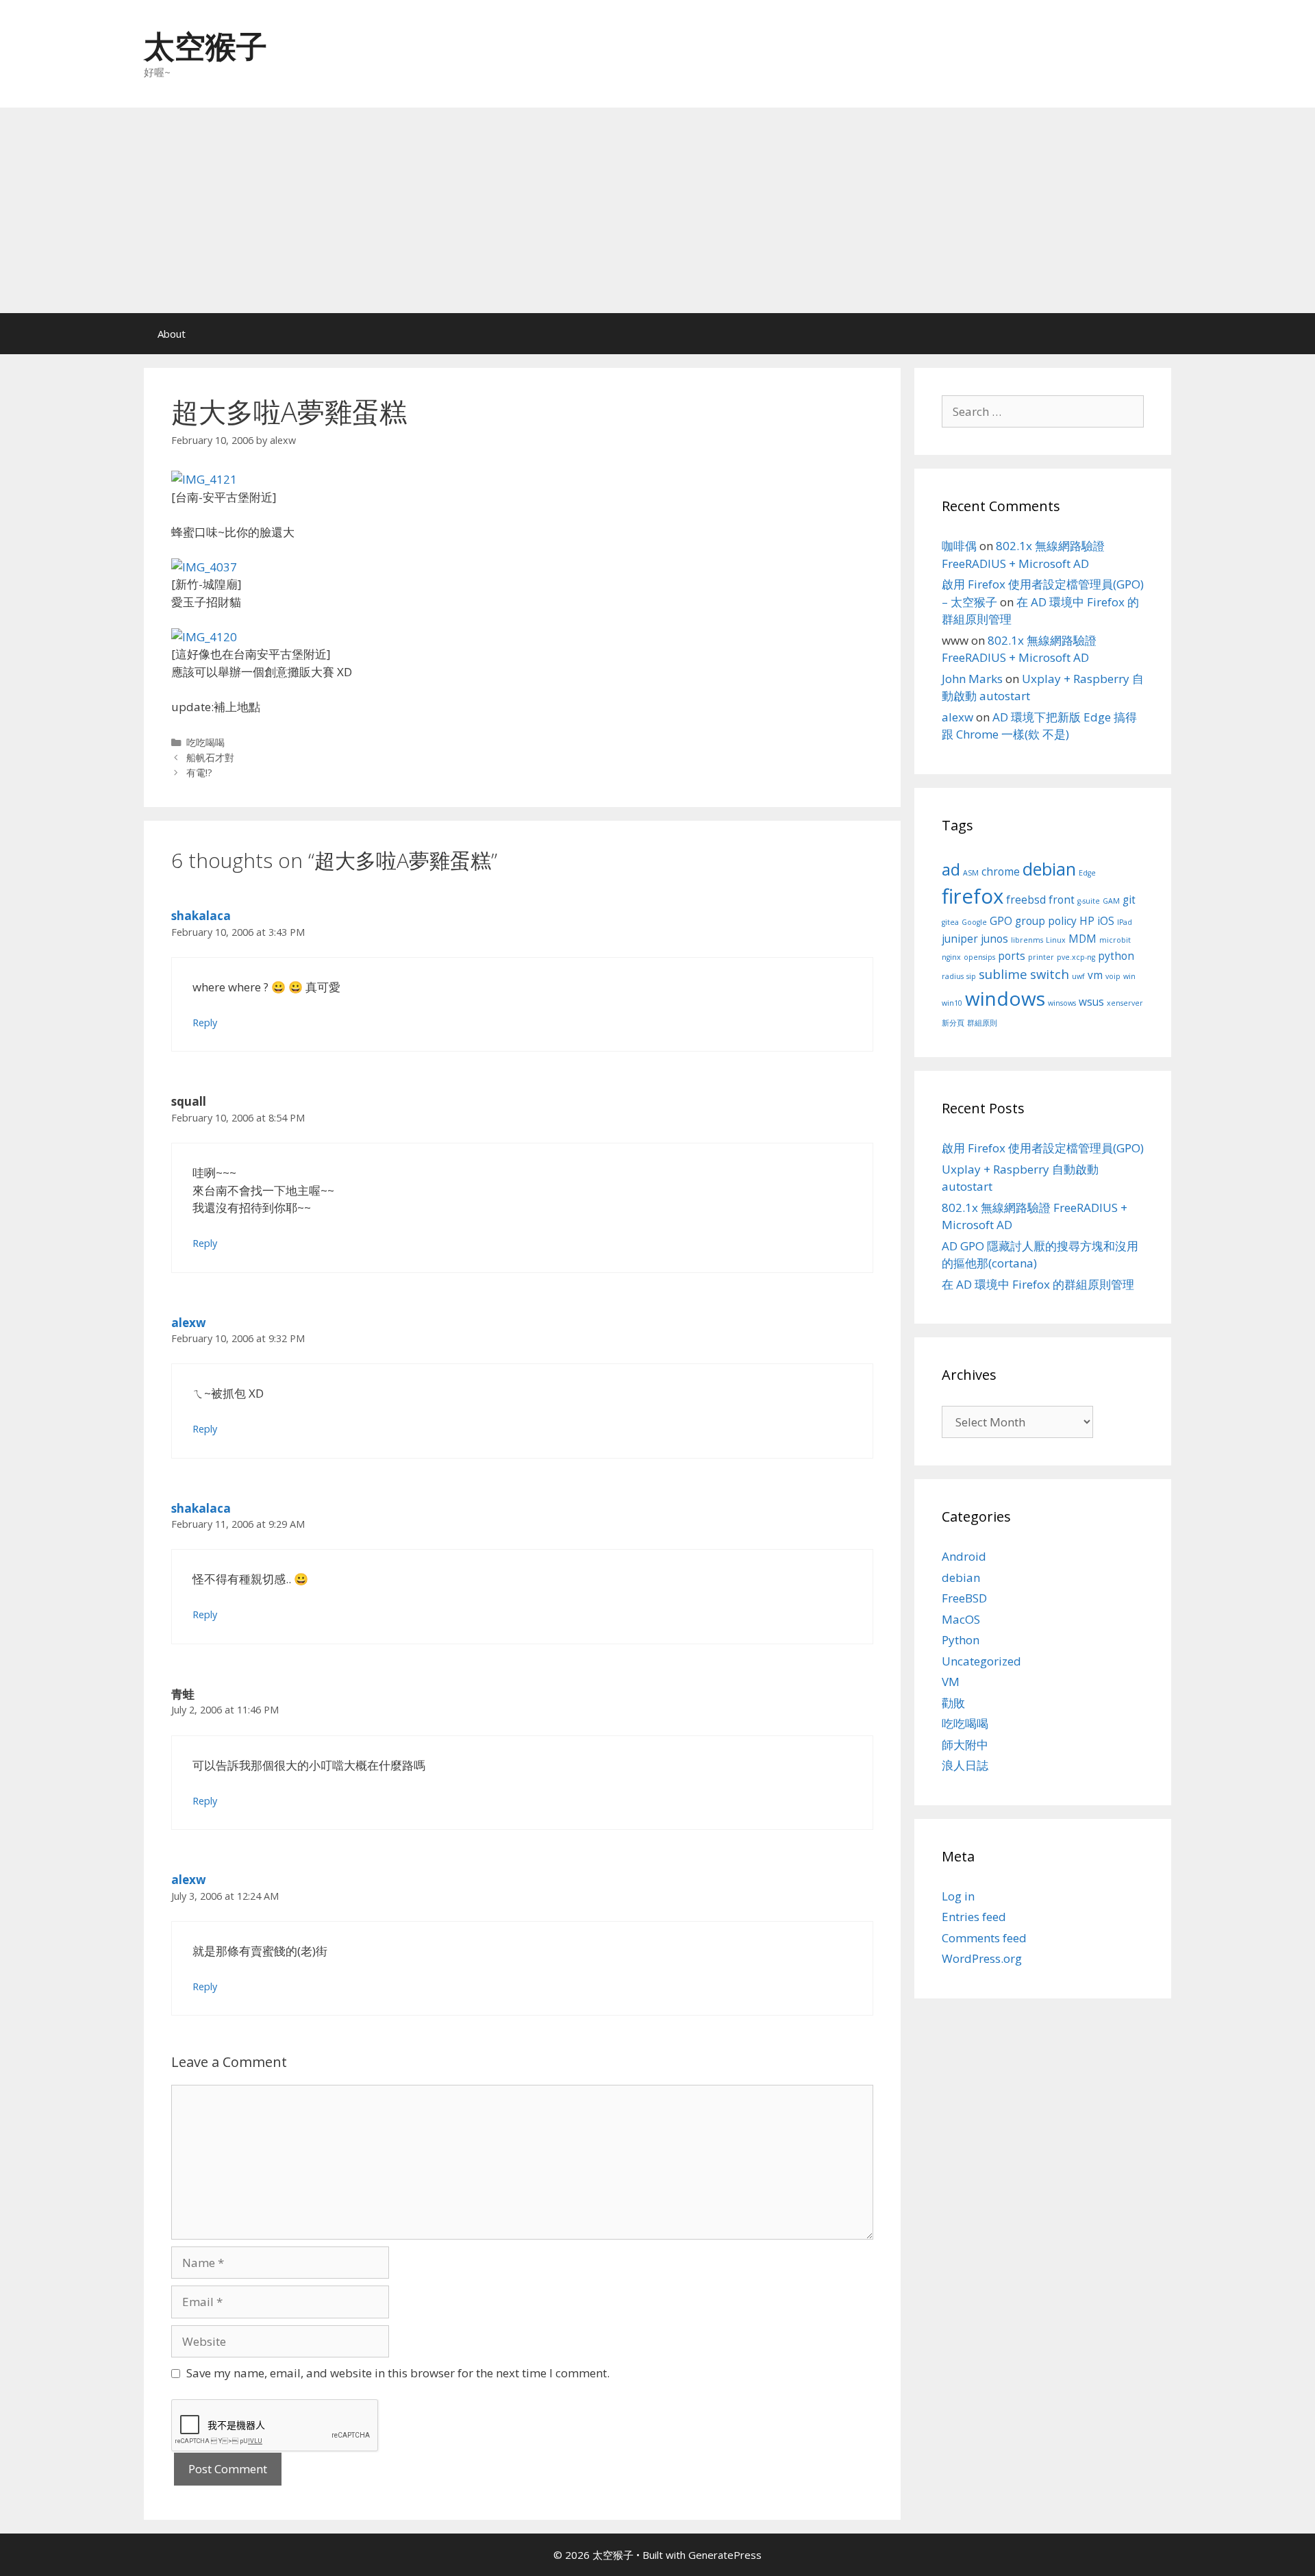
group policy (1046, 921)
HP (1087, 921)
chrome (1001, 871)
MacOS (961, 1619)
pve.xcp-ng (1076, 957)
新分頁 (953, 1023)
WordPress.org (982, 1958)
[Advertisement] (657, 210)
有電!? (199, 772)
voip (1113, 976)
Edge (1087, 873)
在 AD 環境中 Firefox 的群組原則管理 (1038, 1284)
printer (1041, 957)
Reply (205, 1023)
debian (1049, 869)
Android (964, 1556)
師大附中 (965, 1745)
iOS (1106, 921)
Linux (1056, 940)
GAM (1111, 901)
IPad (1125, 922)
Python (961, 1640)
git (1129, 900)
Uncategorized (981, 1661)
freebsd (1026, 900)
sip (971, 976)
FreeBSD (964, 1598)
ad (951, 869)
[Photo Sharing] (204, 479)
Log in (958, 1896)
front (1062, 900)
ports (1012, 956)
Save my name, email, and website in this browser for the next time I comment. (398, 2373)
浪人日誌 (965, 1765)
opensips (979, 957)
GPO (1001, 921)
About (172, 334)
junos (994, 939)
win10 (952, 1003)
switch (1050, 974)
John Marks (972, 679)
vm (1095, 975)
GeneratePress (725, 2555)
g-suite (1089, 901)
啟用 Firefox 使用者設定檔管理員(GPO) (1043, 1148)
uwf (1078, 976)
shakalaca (201, 916)
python (1116, 956)
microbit (1115, 940)
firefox (973, 896)
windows (1005, 998)
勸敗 (953, 1703)
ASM (971, 873)
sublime (1003, 974)
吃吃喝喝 (205, 742)
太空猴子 (205, 46)
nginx (951, 957)
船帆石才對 (210, 757)
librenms (1027, 940)
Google (974, 922)
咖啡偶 (959, 546)
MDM (1082, 939)
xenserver (1125, 1003)
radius (953, 976)
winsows (1062, 1003)
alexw (189, 1323)
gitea (950, 922)
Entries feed (974, 1917)
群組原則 (982, 1023)
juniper (960, 939)
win (1129, 976)
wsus (1091, 1002)
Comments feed (984, 1938)
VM (951, 1682)
